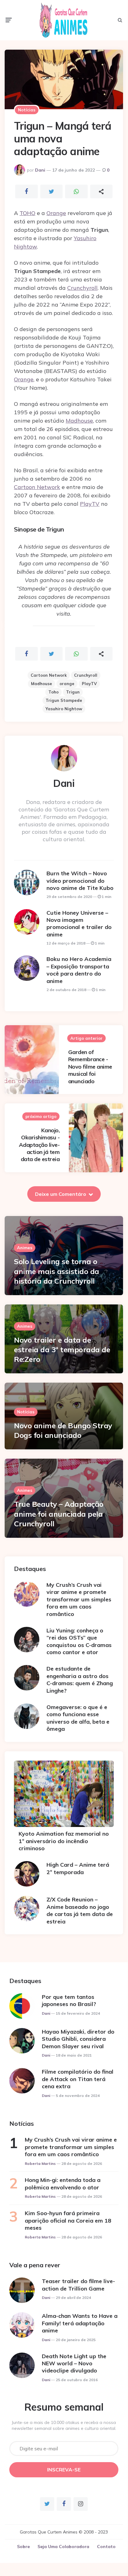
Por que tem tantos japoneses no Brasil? (69, 2000)
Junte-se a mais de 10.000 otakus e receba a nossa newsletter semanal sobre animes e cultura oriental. (64, 2426)
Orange (56, 213)
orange (67, 684)
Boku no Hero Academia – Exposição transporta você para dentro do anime (79, 970)
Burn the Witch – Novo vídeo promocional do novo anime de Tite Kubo (80, 881)
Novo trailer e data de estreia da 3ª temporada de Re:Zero (62, 1349)
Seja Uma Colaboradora (63, 2547)
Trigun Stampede (64, 700)
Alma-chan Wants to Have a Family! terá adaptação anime (80, 2323)
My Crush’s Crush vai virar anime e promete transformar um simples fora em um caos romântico (79, 1599)
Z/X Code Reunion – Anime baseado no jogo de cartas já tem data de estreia (80, 1910)
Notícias (27, 110)
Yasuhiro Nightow (64, 709)
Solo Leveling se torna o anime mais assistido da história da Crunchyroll (57, 1271)
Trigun (73, 692)
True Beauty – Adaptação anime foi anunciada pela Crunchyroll (59, 1514)
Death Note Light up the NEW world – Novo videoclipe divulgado (74, 2363)
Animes (25, 1248)
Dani (40, 170)
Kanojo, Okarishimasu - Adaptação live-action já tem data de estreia (39, 1145)
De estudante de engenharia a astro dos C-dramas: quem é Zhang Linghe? (80, 1679)
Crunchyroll (82, 288)
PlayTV (90, 504)
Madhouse (79, 421)
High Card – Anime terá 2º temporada (78, 1868)
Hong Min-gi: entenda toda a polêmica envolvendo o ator (63, 2183)
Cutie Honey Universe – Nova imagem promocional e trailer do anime (79, 924)
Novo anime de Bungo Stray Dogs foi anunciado (63, 1430)
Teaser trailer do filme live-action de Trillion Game (78, 2285)
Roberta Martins (40, 2163)
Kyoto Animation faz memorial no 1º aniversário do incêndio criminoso (64, 1841)
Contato (106, 2547)
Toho (53, 692)
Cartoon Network (37, 487)
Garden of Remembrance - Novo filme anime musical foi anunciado (90, 1067)
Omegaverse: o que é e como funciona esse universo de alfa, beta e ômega (78, 1718)
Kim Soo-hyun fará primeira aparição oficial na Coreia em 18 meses (68, 2220)
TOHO (27, 213)
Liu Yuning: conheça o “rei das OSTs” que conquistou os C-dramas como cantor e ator (79, 1641)
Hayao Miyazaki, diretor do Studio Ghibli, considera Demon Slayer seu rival (78, 2039)
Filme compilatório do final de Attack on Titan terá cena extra (78, 2079)
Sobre (23, 2547)
